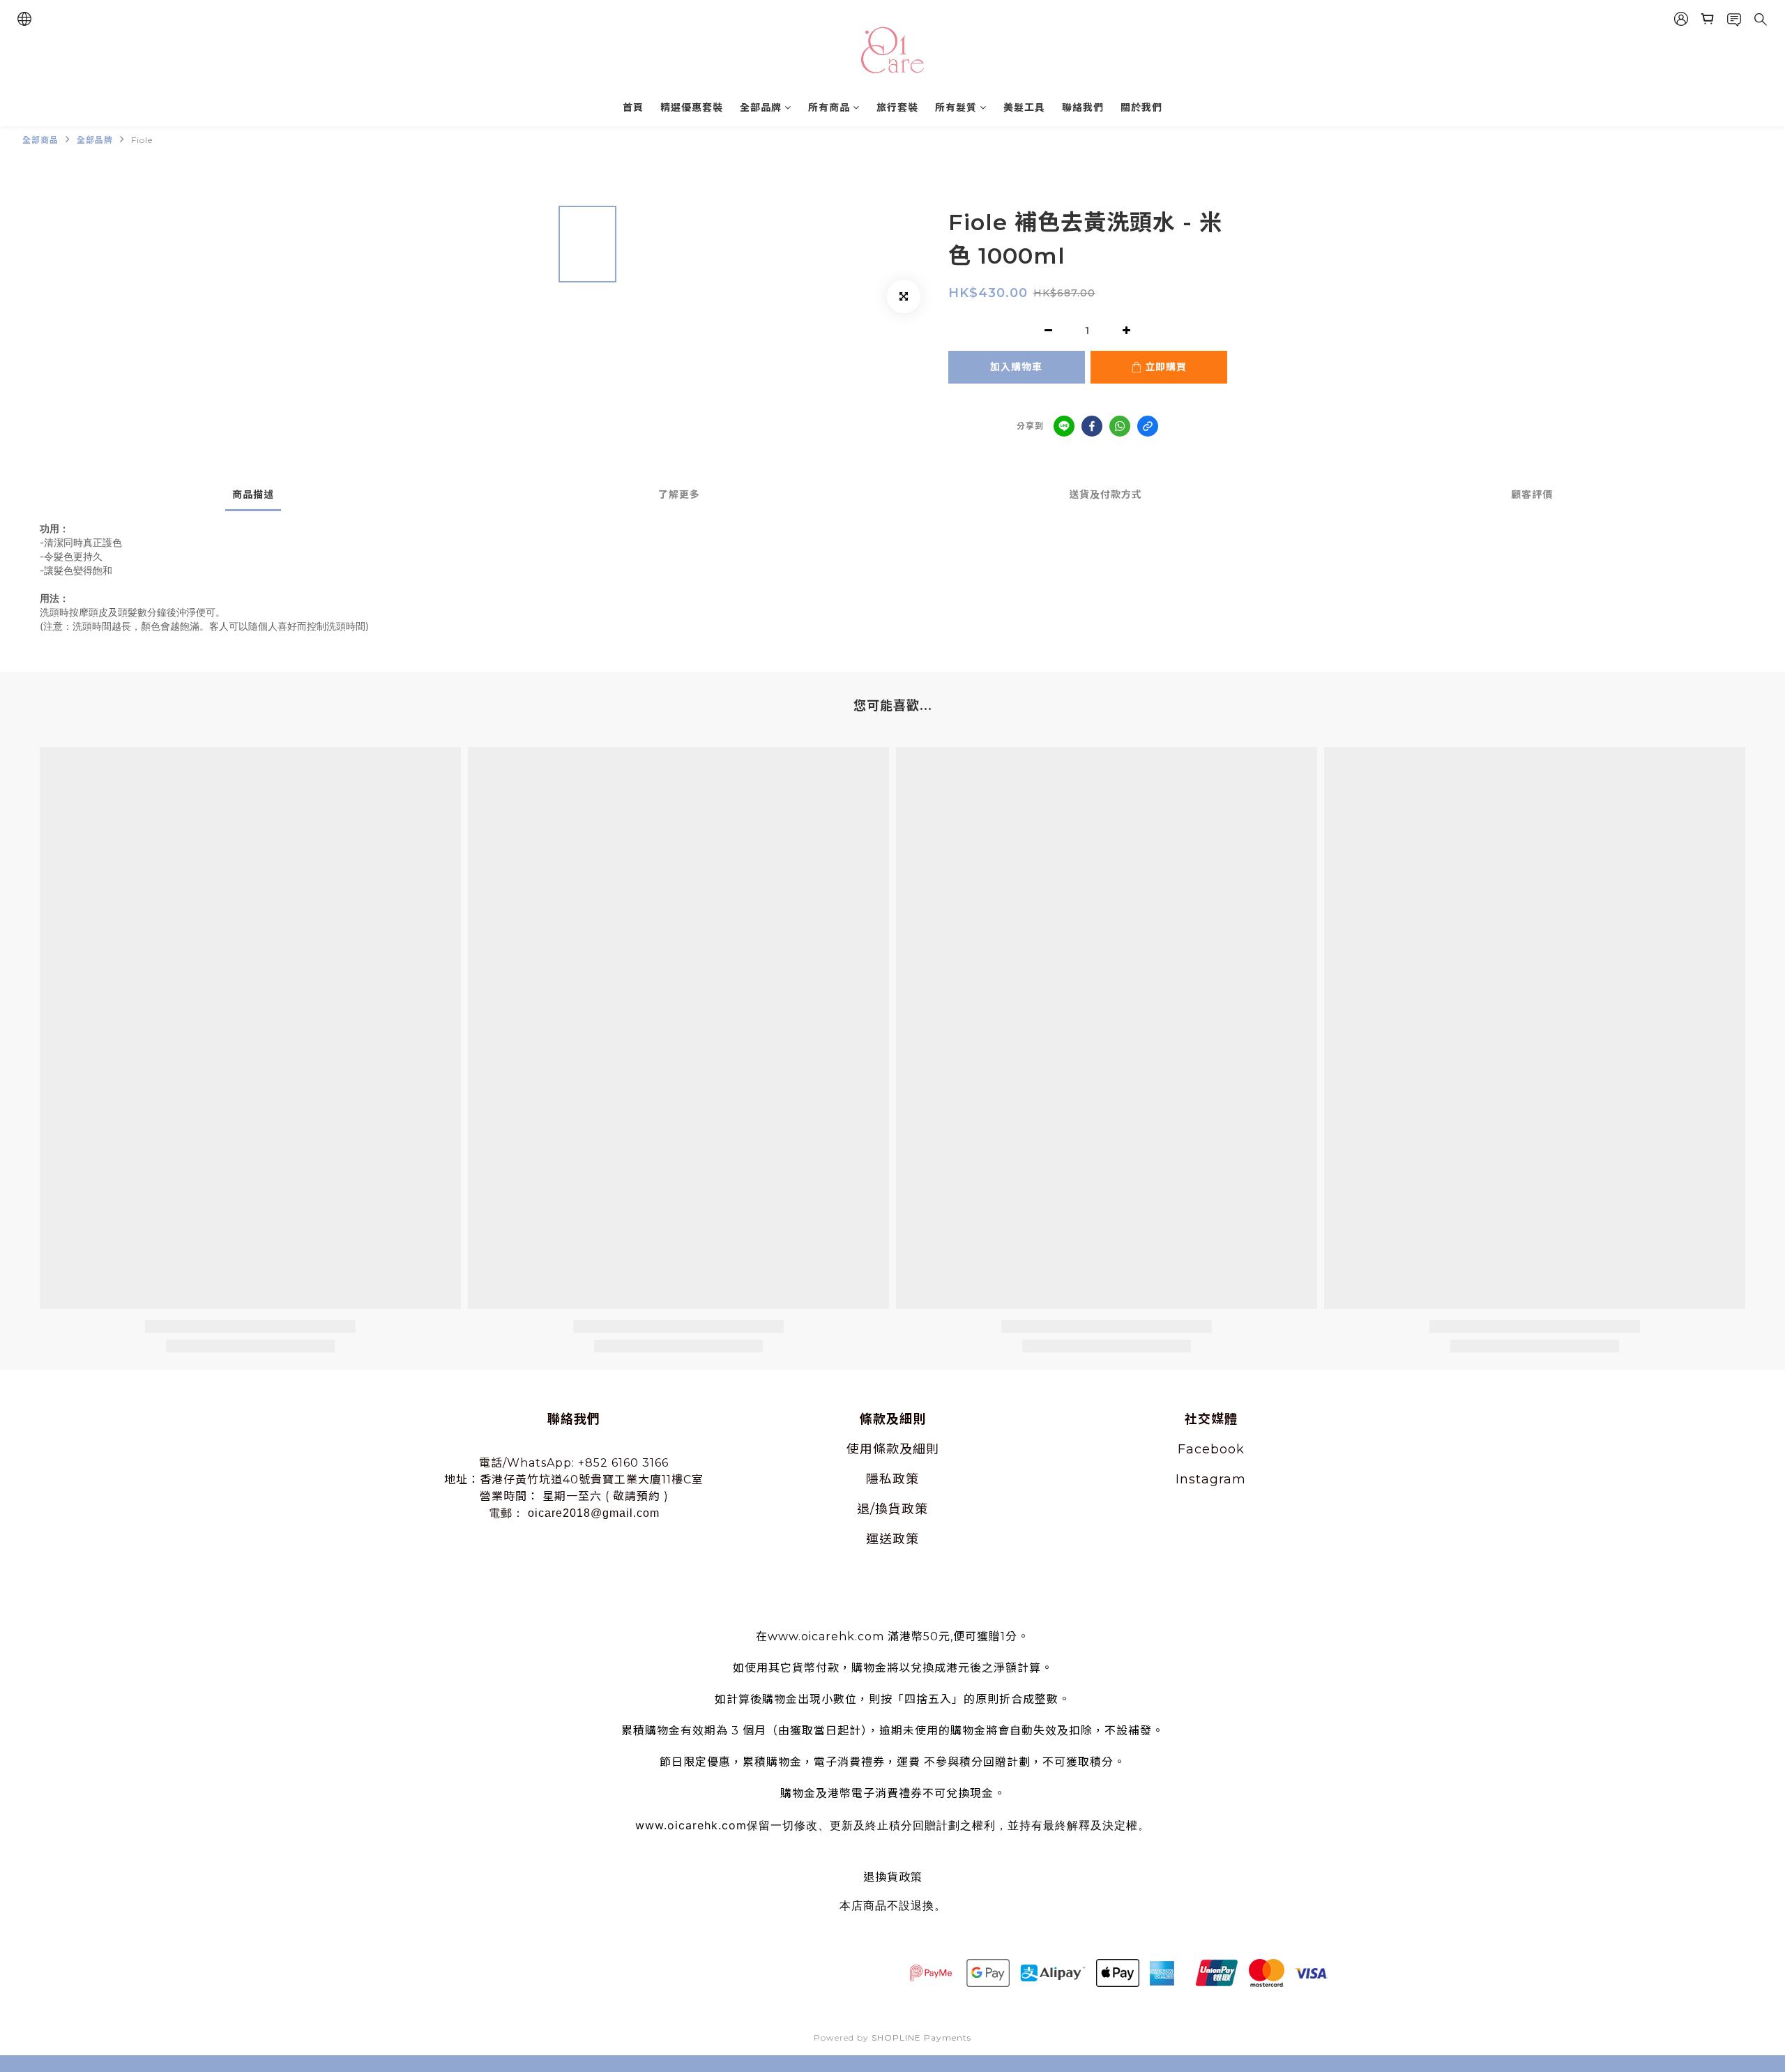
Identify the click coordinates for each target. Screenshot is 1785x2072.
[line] (1064, 426)
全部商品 (40, 140)
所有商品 (829, 107)
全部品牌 (761, 107)
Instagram (1211, 1479)
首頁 (633, 107)
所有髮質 (956, 107)
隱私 (879, 1479)
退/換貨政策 (892, 1509)
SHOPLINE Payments (921, 2037)
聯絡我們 (1083, 107)
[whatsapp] (1120, 426)
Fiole (142, 140)
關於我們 (1141, 107)
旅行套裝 (897, 107)
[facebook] (1092, 426)
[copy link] (1148, 426)
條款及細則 (906, 1449)
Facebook (1211, 1449)
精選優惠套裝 (692, 107)
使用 (860, 1449)
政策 (906, 1479)
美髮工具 (1024, 107)
